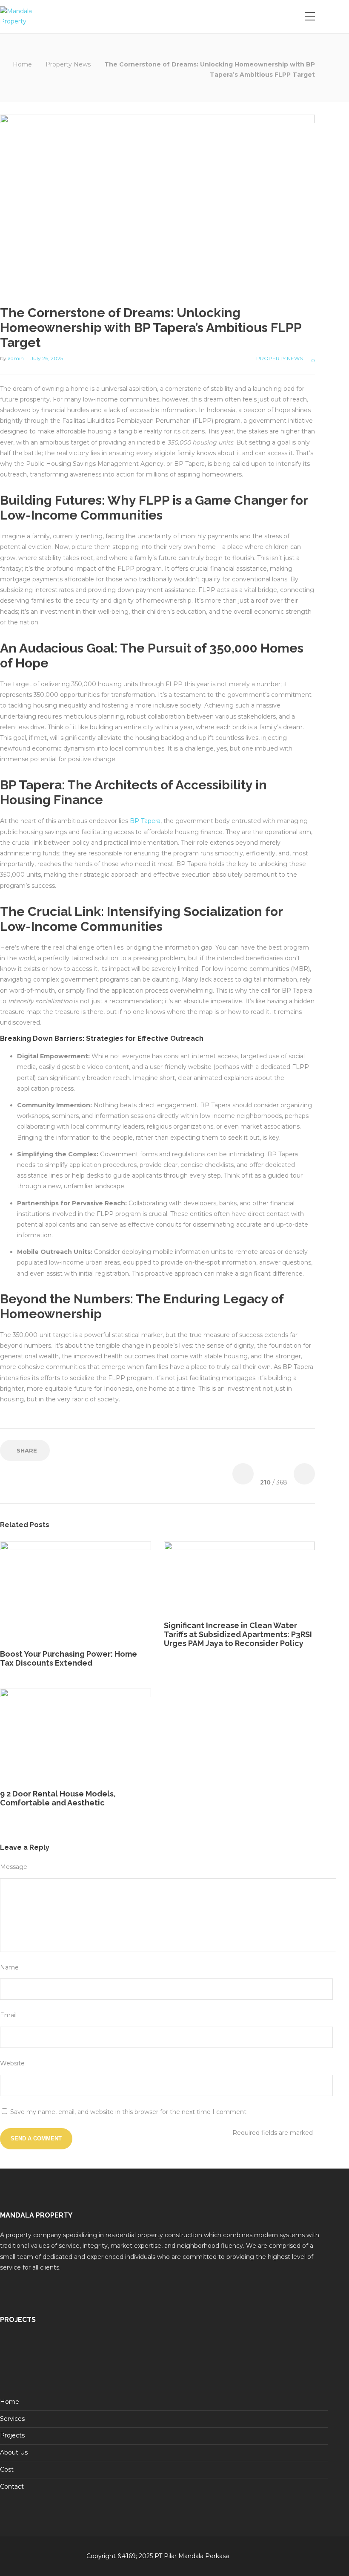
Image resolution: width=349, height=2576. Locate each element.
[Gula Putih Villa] (70, 2356)
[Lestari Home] (21, 2356)
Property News (68, 64)
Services (12, 2419)
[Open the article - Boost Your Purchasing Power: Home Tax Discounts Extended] (38, 1592)
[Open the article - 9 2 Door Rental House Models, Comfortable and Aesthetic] (38, 1736)
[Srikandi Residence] (119, 2356)
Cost (7, 2469)
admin (16, 358)
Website (12, 2063)
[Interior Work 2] (217, 2356)
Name (9, 1967)
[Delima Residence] (266, 2356)
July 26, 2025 (47, 358)
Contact (12, 2486)
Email (8, 2015)
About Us (14, 2452)
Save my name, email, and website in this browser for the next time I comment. (129, 2112)
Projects (12, 2435)
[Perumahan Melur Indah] (168, 2356)
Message (14, 1867)
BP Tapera (145, 821)
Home (22, 64)
